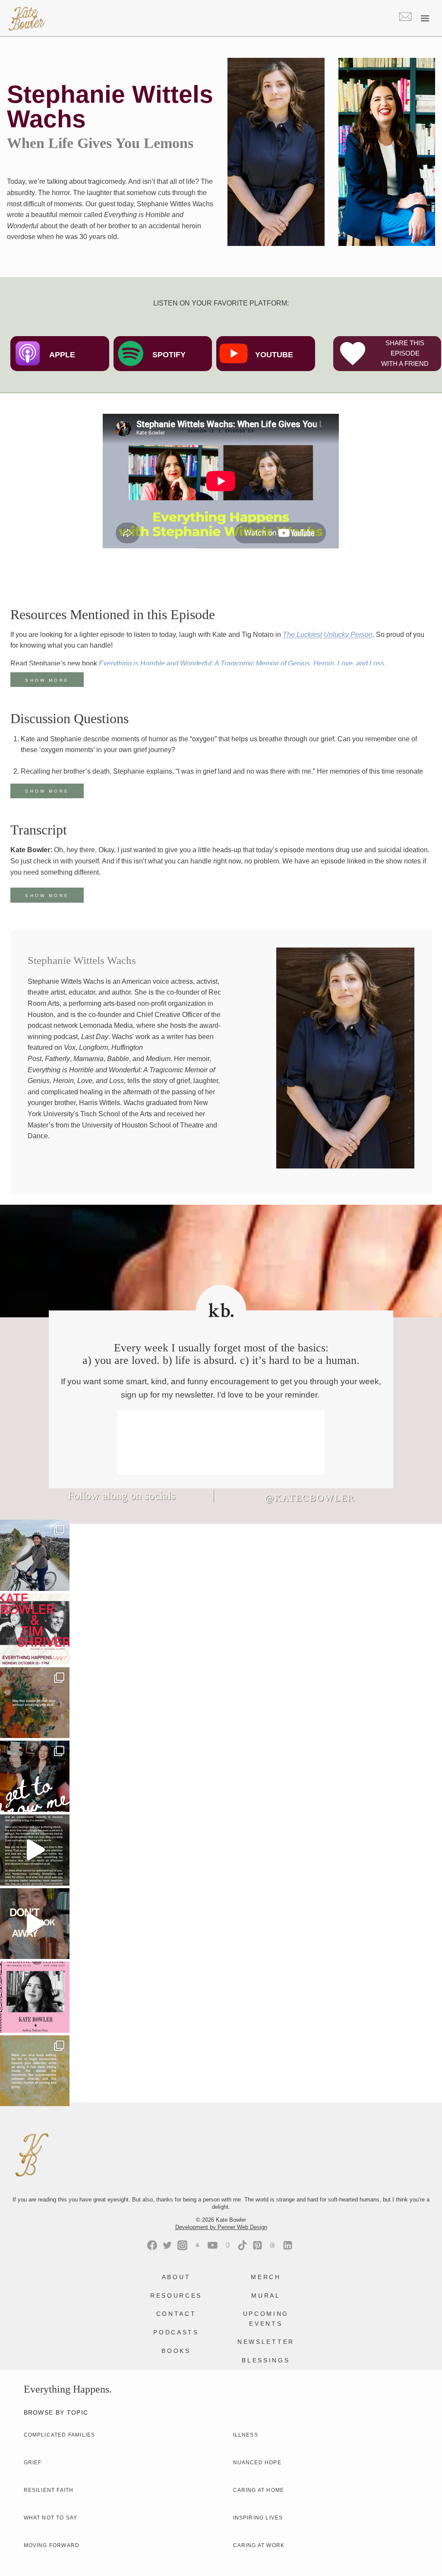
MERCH (266, 2277)
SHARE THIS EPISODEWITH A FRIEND (405, 353)
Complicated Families (60, 2435)
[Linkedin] (288, 2245)
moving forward (52, 2545)
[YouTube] (213, 2245)
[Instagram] (182, 2245)
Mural (266, 2296)
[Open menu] (425, 18)
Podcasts (176, 2332)
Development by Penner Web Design (221, 2227)
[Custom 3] (197, 2245)
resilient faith (49, 2490)
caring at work (259, 2545)
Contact (176, 2314)
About (176, 2277)
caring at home (259, 2490)
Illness (246, 2435)
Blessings (266, 2360)
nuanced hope (257, 2463)
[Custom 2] (273, 2245)
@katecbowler (310, 1498)
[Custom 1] (227, 2245)
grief (33, 2463)
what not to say (51, 2518)
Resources (176, 2296)
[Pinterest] (257, 2245)
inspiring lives (258, 2518)
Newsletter (266, 2342)
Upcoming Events (266, 2318)
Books (176, 2351)
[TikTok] (242, 2245)
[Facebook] (152, 2245)
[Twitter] (167, 2245)
